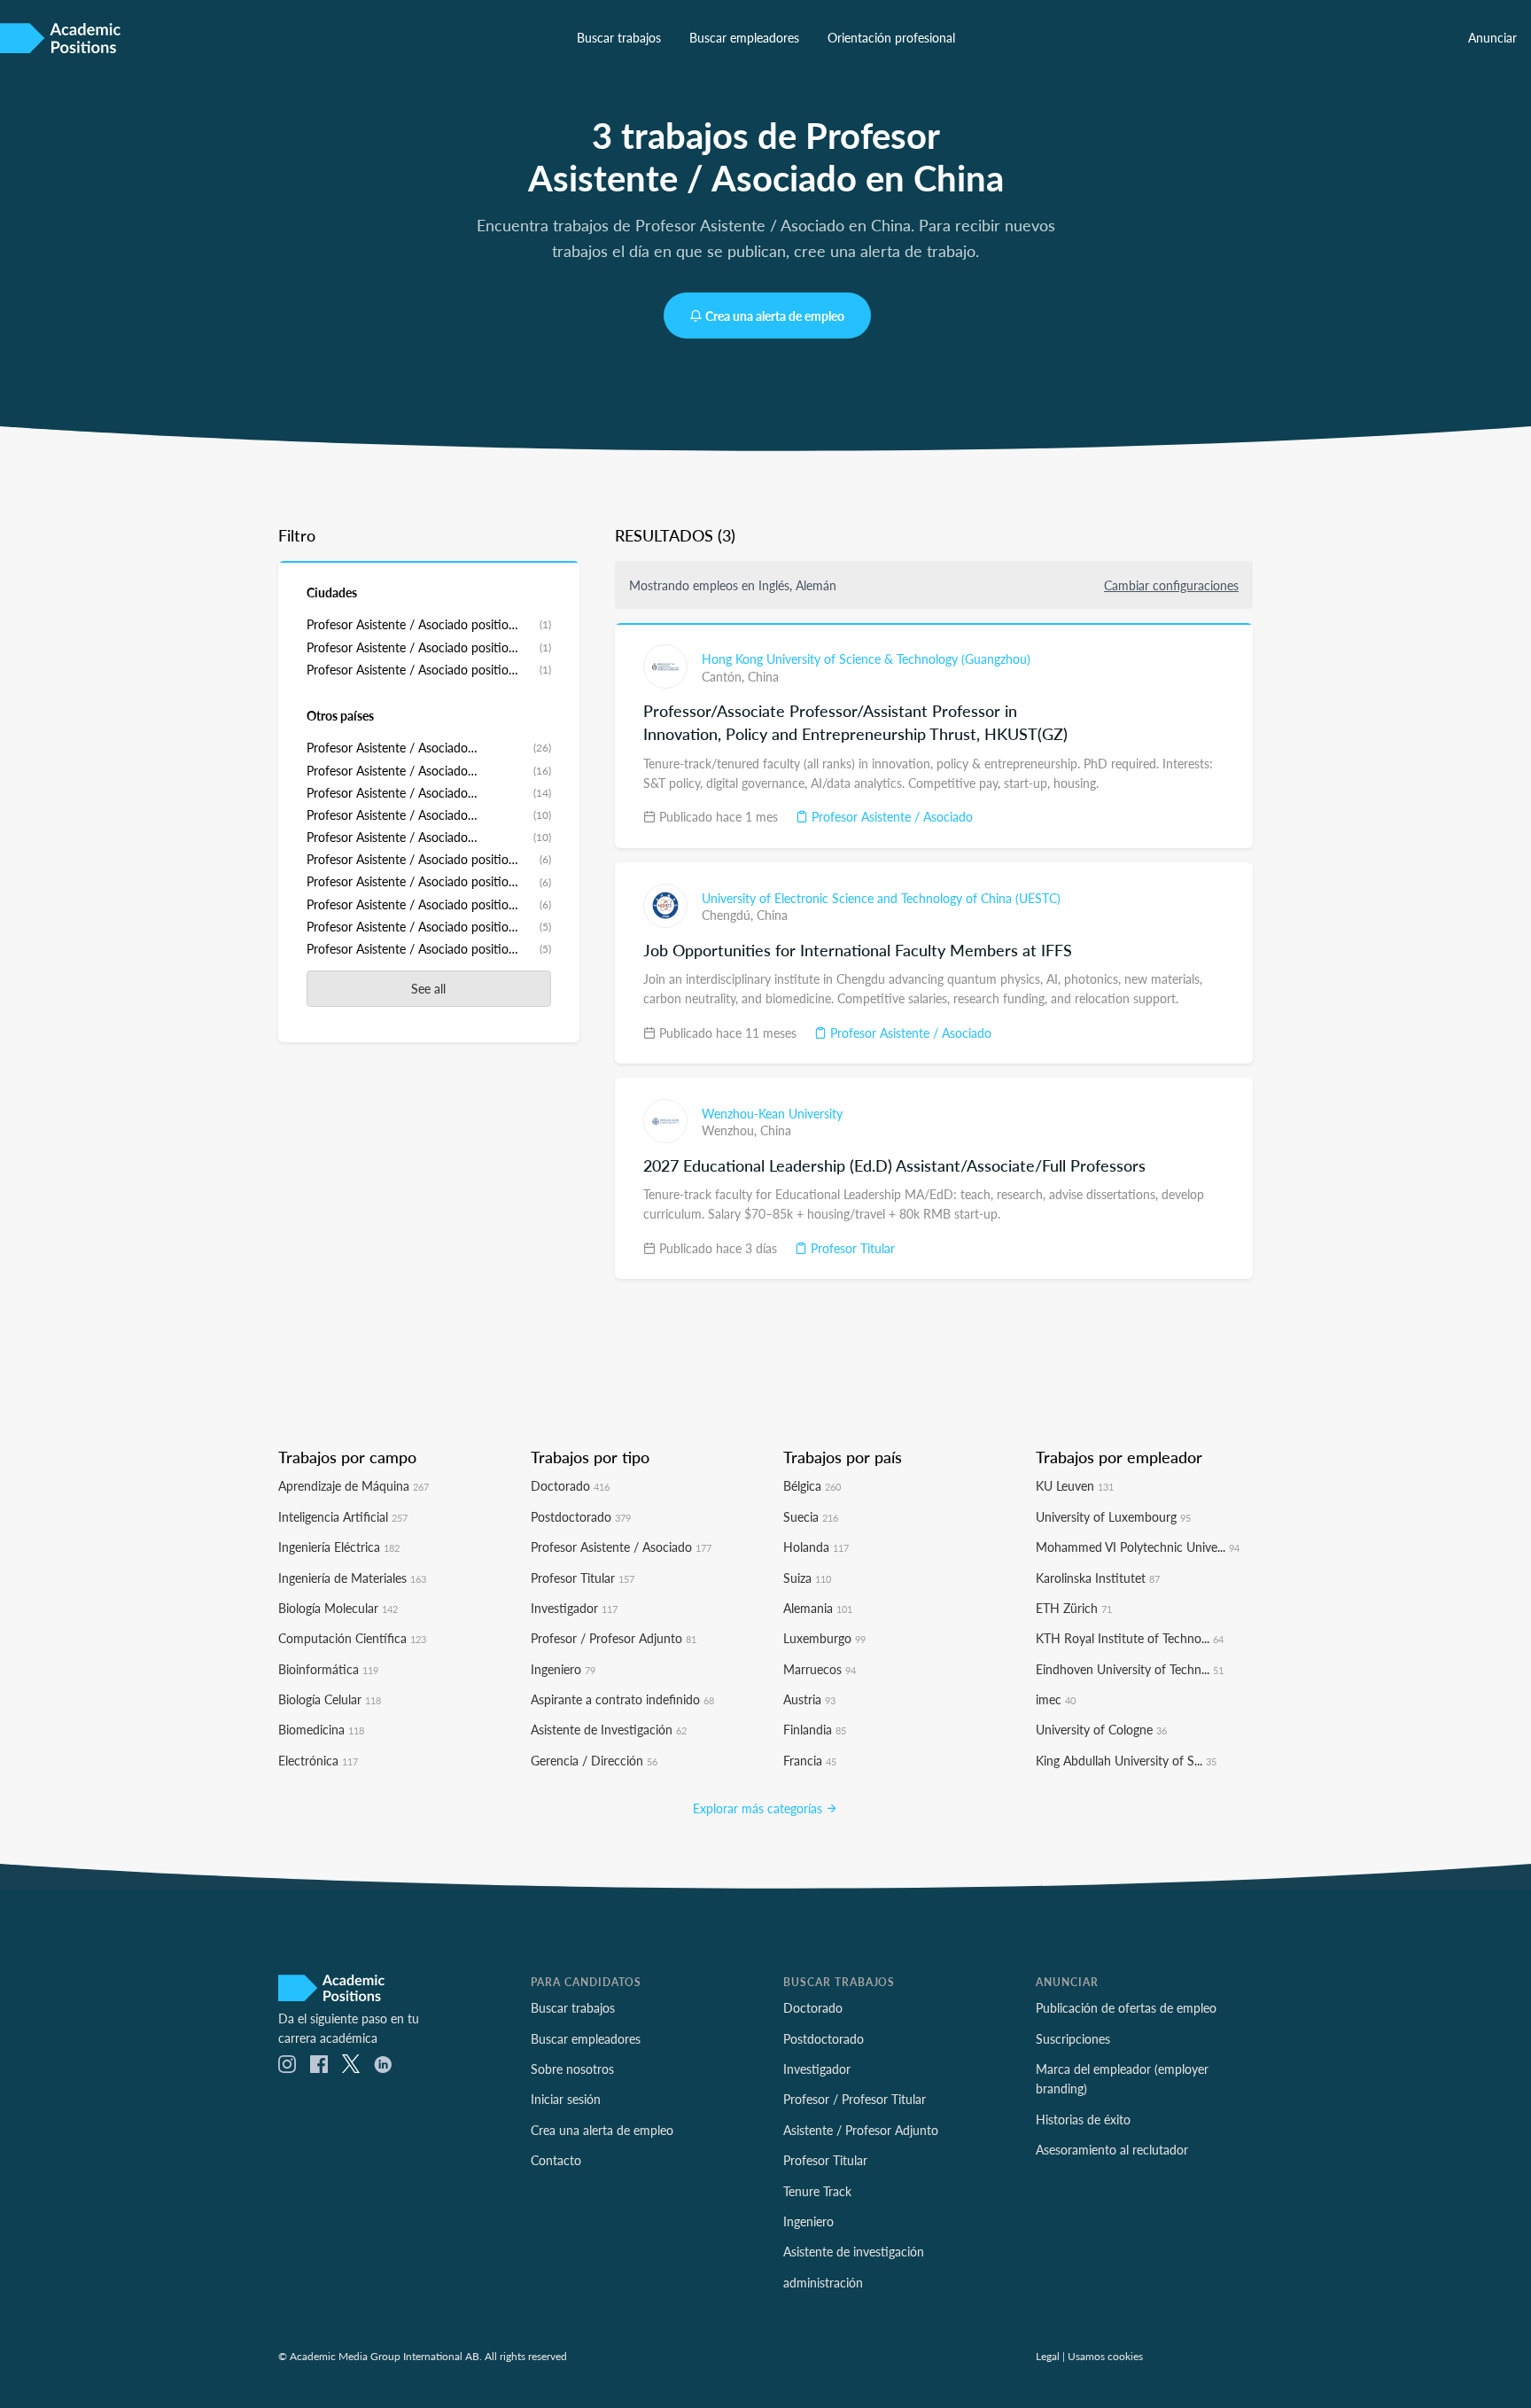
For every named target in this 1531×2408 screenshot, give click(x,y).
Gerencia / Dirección (594, 1760)
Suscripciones (1073, 2038)
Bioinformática (328, 1669)
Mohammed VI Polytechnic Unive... (1138, 1547)
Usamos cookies (1105, 2356)
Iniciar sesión (566, 2099)
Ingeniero (563, 1669)
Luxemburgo (824, 1638)
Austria (809, 1699)
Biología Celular (330, 1699)
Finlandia (815, 1729)
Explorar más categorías (759, 1808)
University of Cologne (1101, 1729)
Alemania (818, 1608)
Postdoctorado (581, 1516)
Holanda (816, 1547)
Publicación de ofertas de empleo (1126, 2007)
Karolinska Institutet (1098, 1578)
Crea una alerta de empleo (775, 316)
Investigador (574, 1608)
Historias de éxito (1083, 2119)
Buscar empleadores (744, 37)
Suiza (807, 1578)
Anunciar (1492, 37)
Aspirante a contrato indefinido (622, 1699)
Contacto (556, 2160)
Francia (810, 1760)
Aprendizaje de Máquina (354, 1485)
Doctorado (570, 1485)
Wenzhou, (731, 1130)
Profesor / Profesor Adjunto (614, 1638)
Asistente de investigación (854, 2251)
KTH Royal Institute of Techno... (1130, 1638)
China (763, 676)
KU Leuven (1075, 1485)
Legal (1048, 2356)
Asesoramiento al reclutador (1112, 2149)
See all (428, 988)
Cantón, (725, 676)
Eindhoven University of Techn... (1130, 1669)
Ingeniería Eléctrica (339, 1547)
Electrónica (318, 1760)
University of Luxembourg (1113, 1516)
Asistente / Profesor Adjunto (861, 2130)
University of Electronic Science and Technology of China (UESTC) (881, 898)
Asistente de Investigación (609, 1729)
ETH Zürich (1074, 1608)
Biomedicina (321, 1729)
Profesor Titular (851, 1248)
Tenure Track (817, 2191)
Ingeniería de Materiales (352, 1578)
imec (1056, 1699)
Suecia (811, 1516)
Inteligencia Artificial (343, 1516)
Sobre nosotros (572, 2069)
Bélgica (812, 1485)
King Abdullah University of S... (1126, 1760)
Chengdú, (729, 915)
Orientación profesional (891, 37)
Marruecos (820, 1669)
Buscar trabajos (619, 37)
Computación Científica (352, 1638)
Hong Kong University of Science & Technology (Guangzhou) (866, 658)
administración (823, 2282)
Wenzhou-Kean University (772, 1113)
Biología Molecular (338, 1608)
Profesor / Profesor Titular (855, 2099)
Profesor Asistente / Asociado (890, 816)
